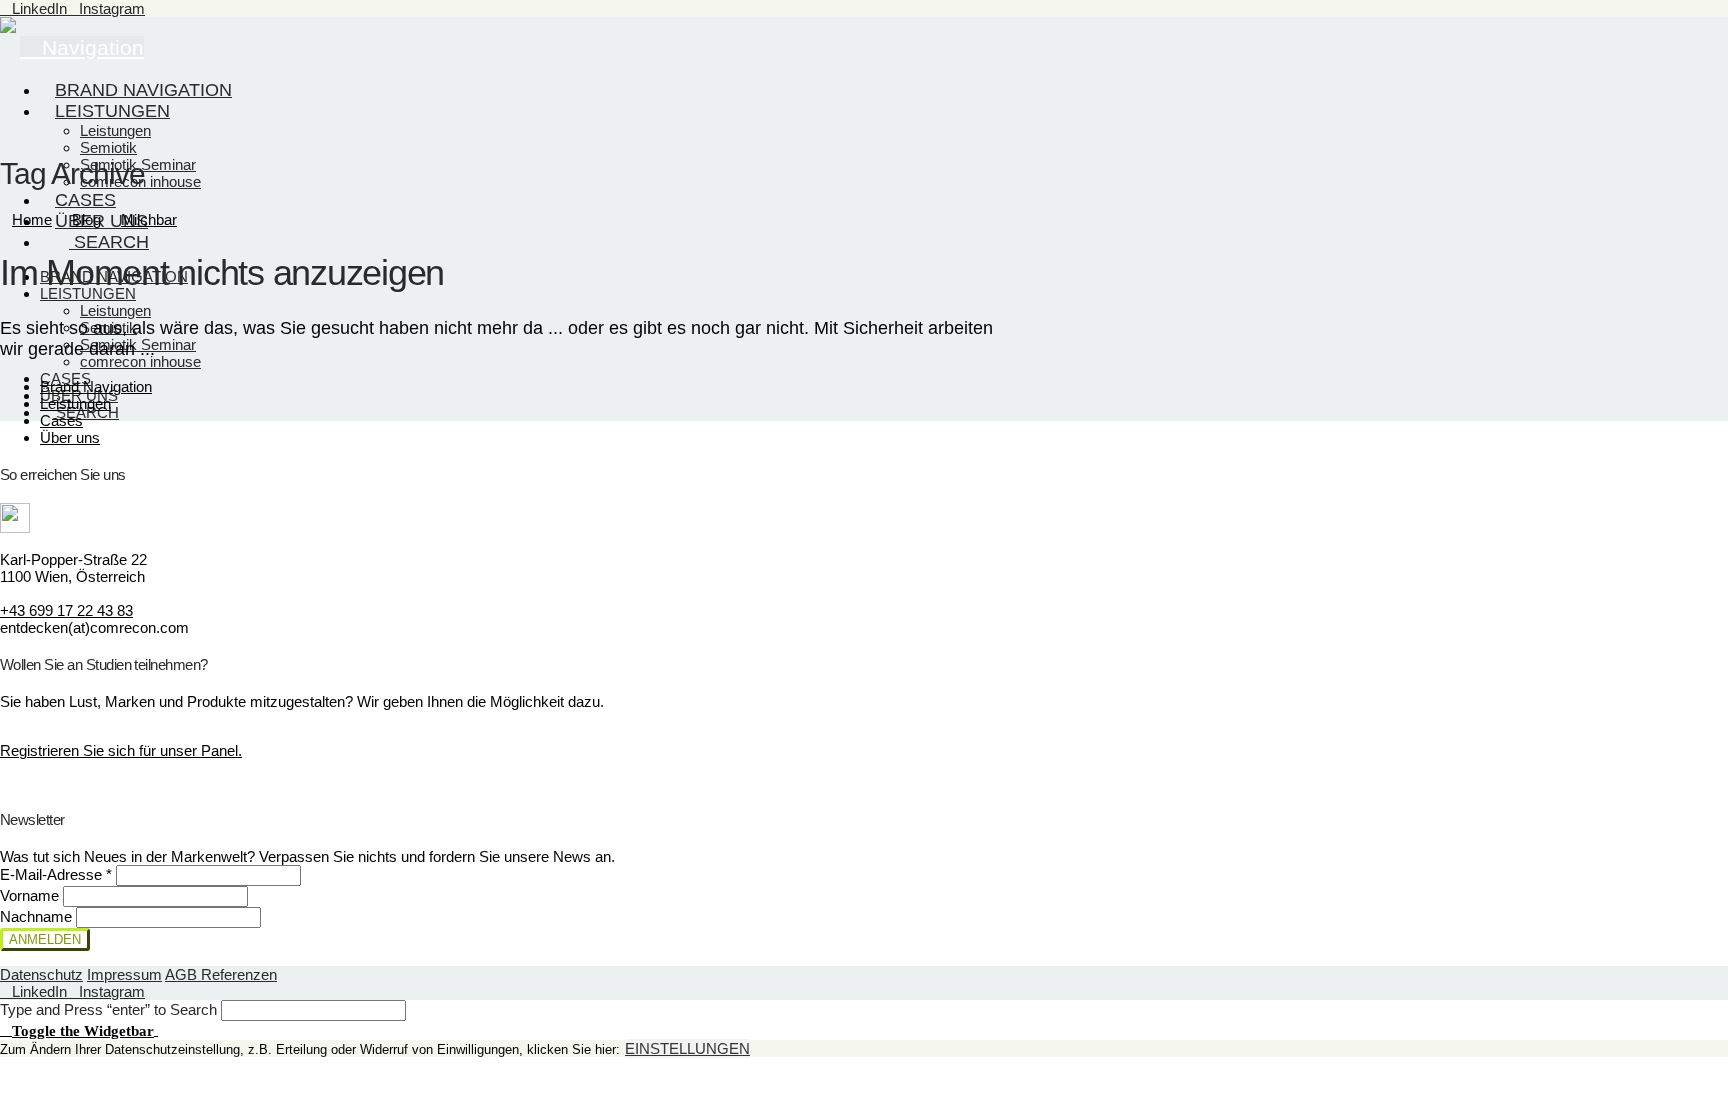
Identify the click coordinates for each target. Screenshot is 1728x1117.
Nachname (38, 916)
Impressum (124, 974)
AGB (183, 974)
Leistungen (75, 403)
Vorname (31, 895)
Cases (61, 420)
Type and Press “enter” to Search (108, 1009)
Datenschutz (41, 974)
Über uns (70, 437)
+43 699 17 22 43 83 (66, 610)
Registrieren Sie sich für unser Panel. (121, 750)
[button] (79, 1029)
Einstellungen (687, 1048)
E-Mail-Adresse (56, 874)
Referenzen (239, 974)
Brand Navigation (96, 386)
